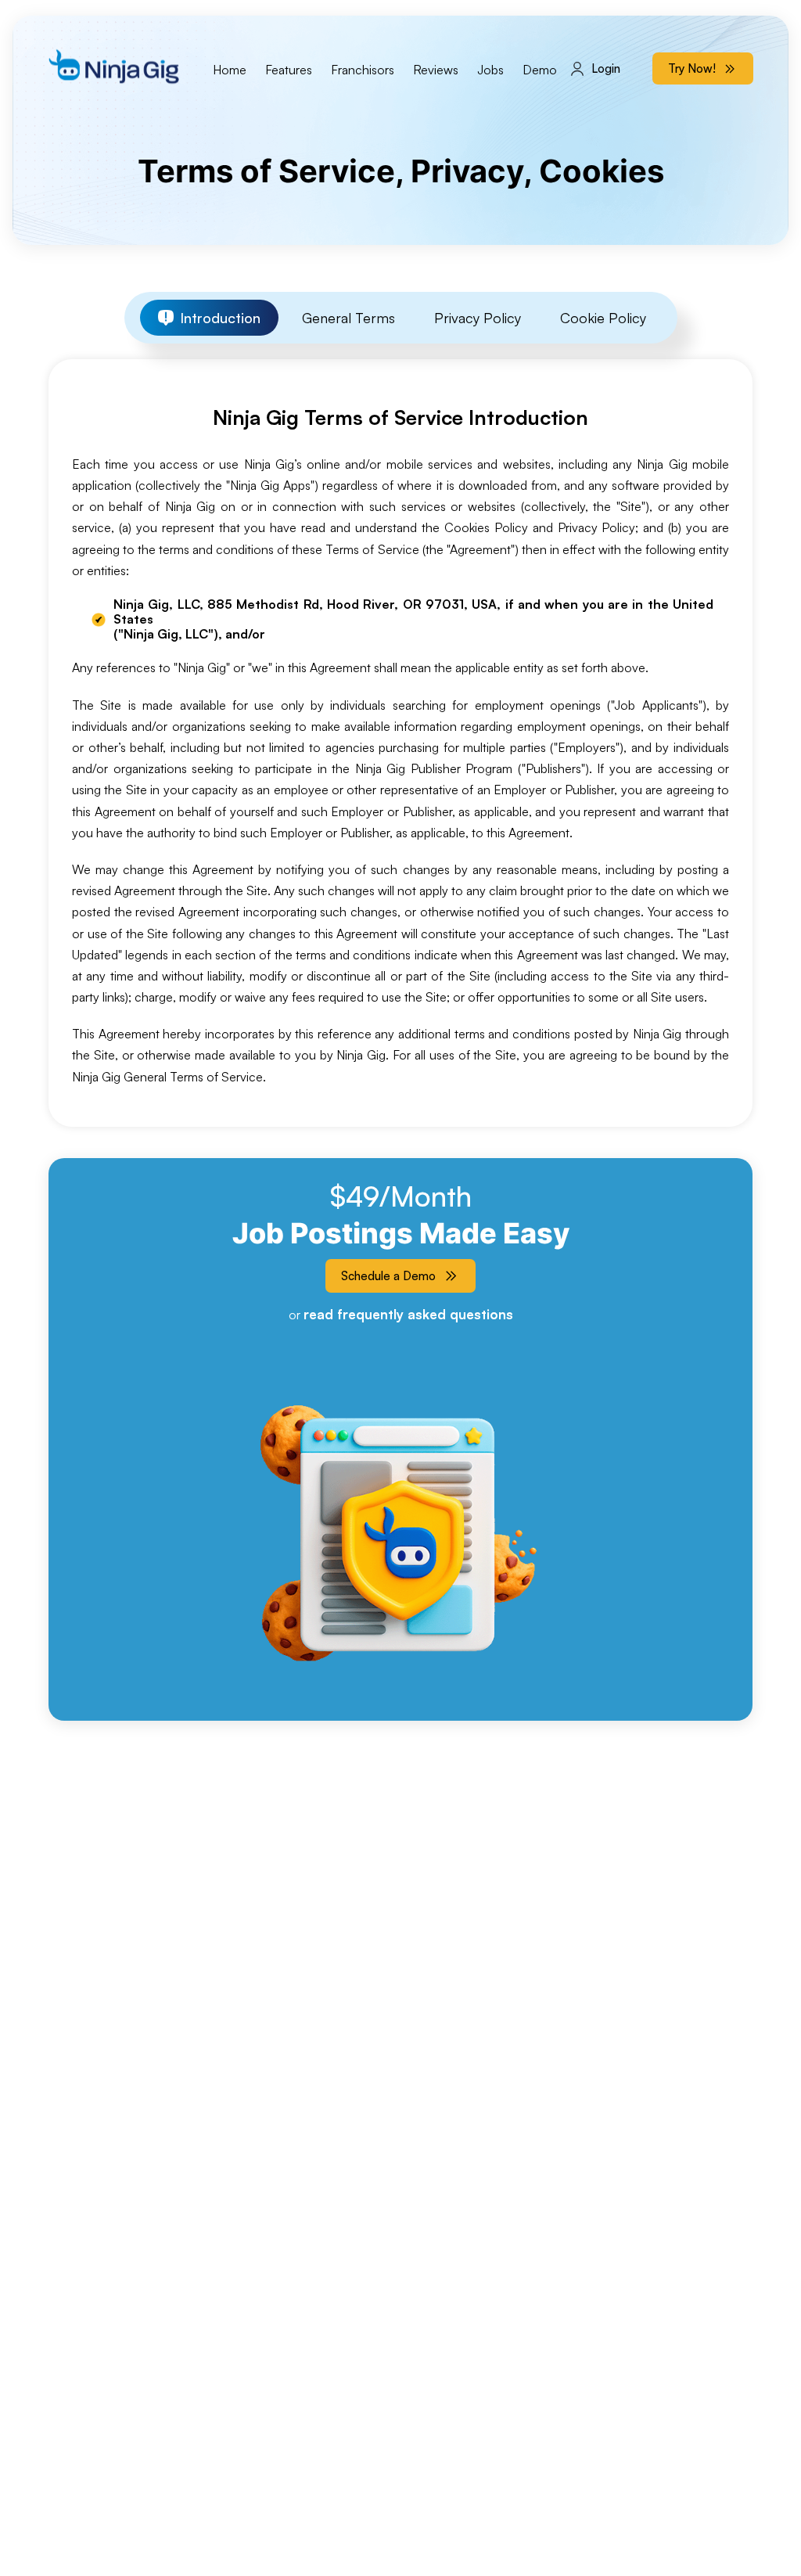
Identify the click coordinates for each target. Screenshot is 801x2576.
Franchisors (363, 70)
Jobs (490, 70)
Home (230, 70)
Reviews (436, 70)
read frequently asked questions (408, 1314)
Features (289, 70)
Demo (540, 70)
